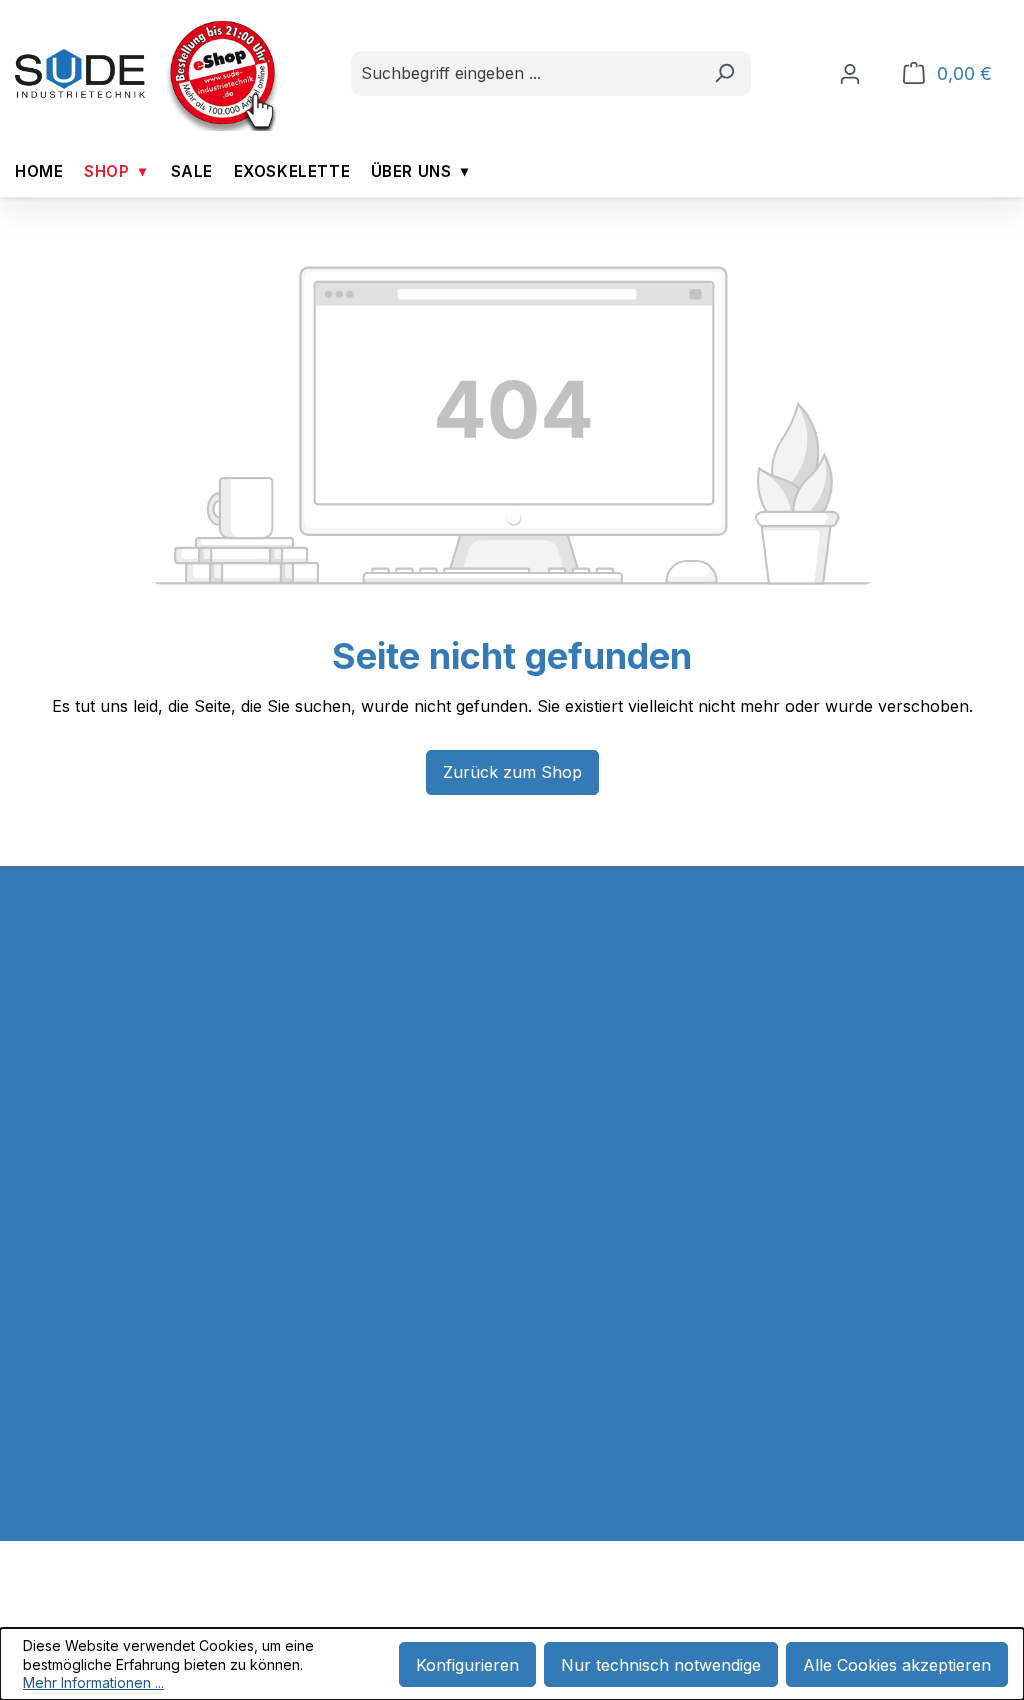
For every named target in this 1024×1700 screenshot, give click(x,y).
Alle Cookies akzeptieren (897, 1665)
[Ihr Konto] (850, 73)
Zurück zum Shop (512, 772)
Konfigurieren (467, 1665)
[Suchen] (724, 73)
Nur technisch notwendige (661, 1665)
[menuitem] (39, 171)
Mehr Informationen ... (93, 1682)
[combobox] (524, 73)
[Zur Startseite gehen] (80, 74)
